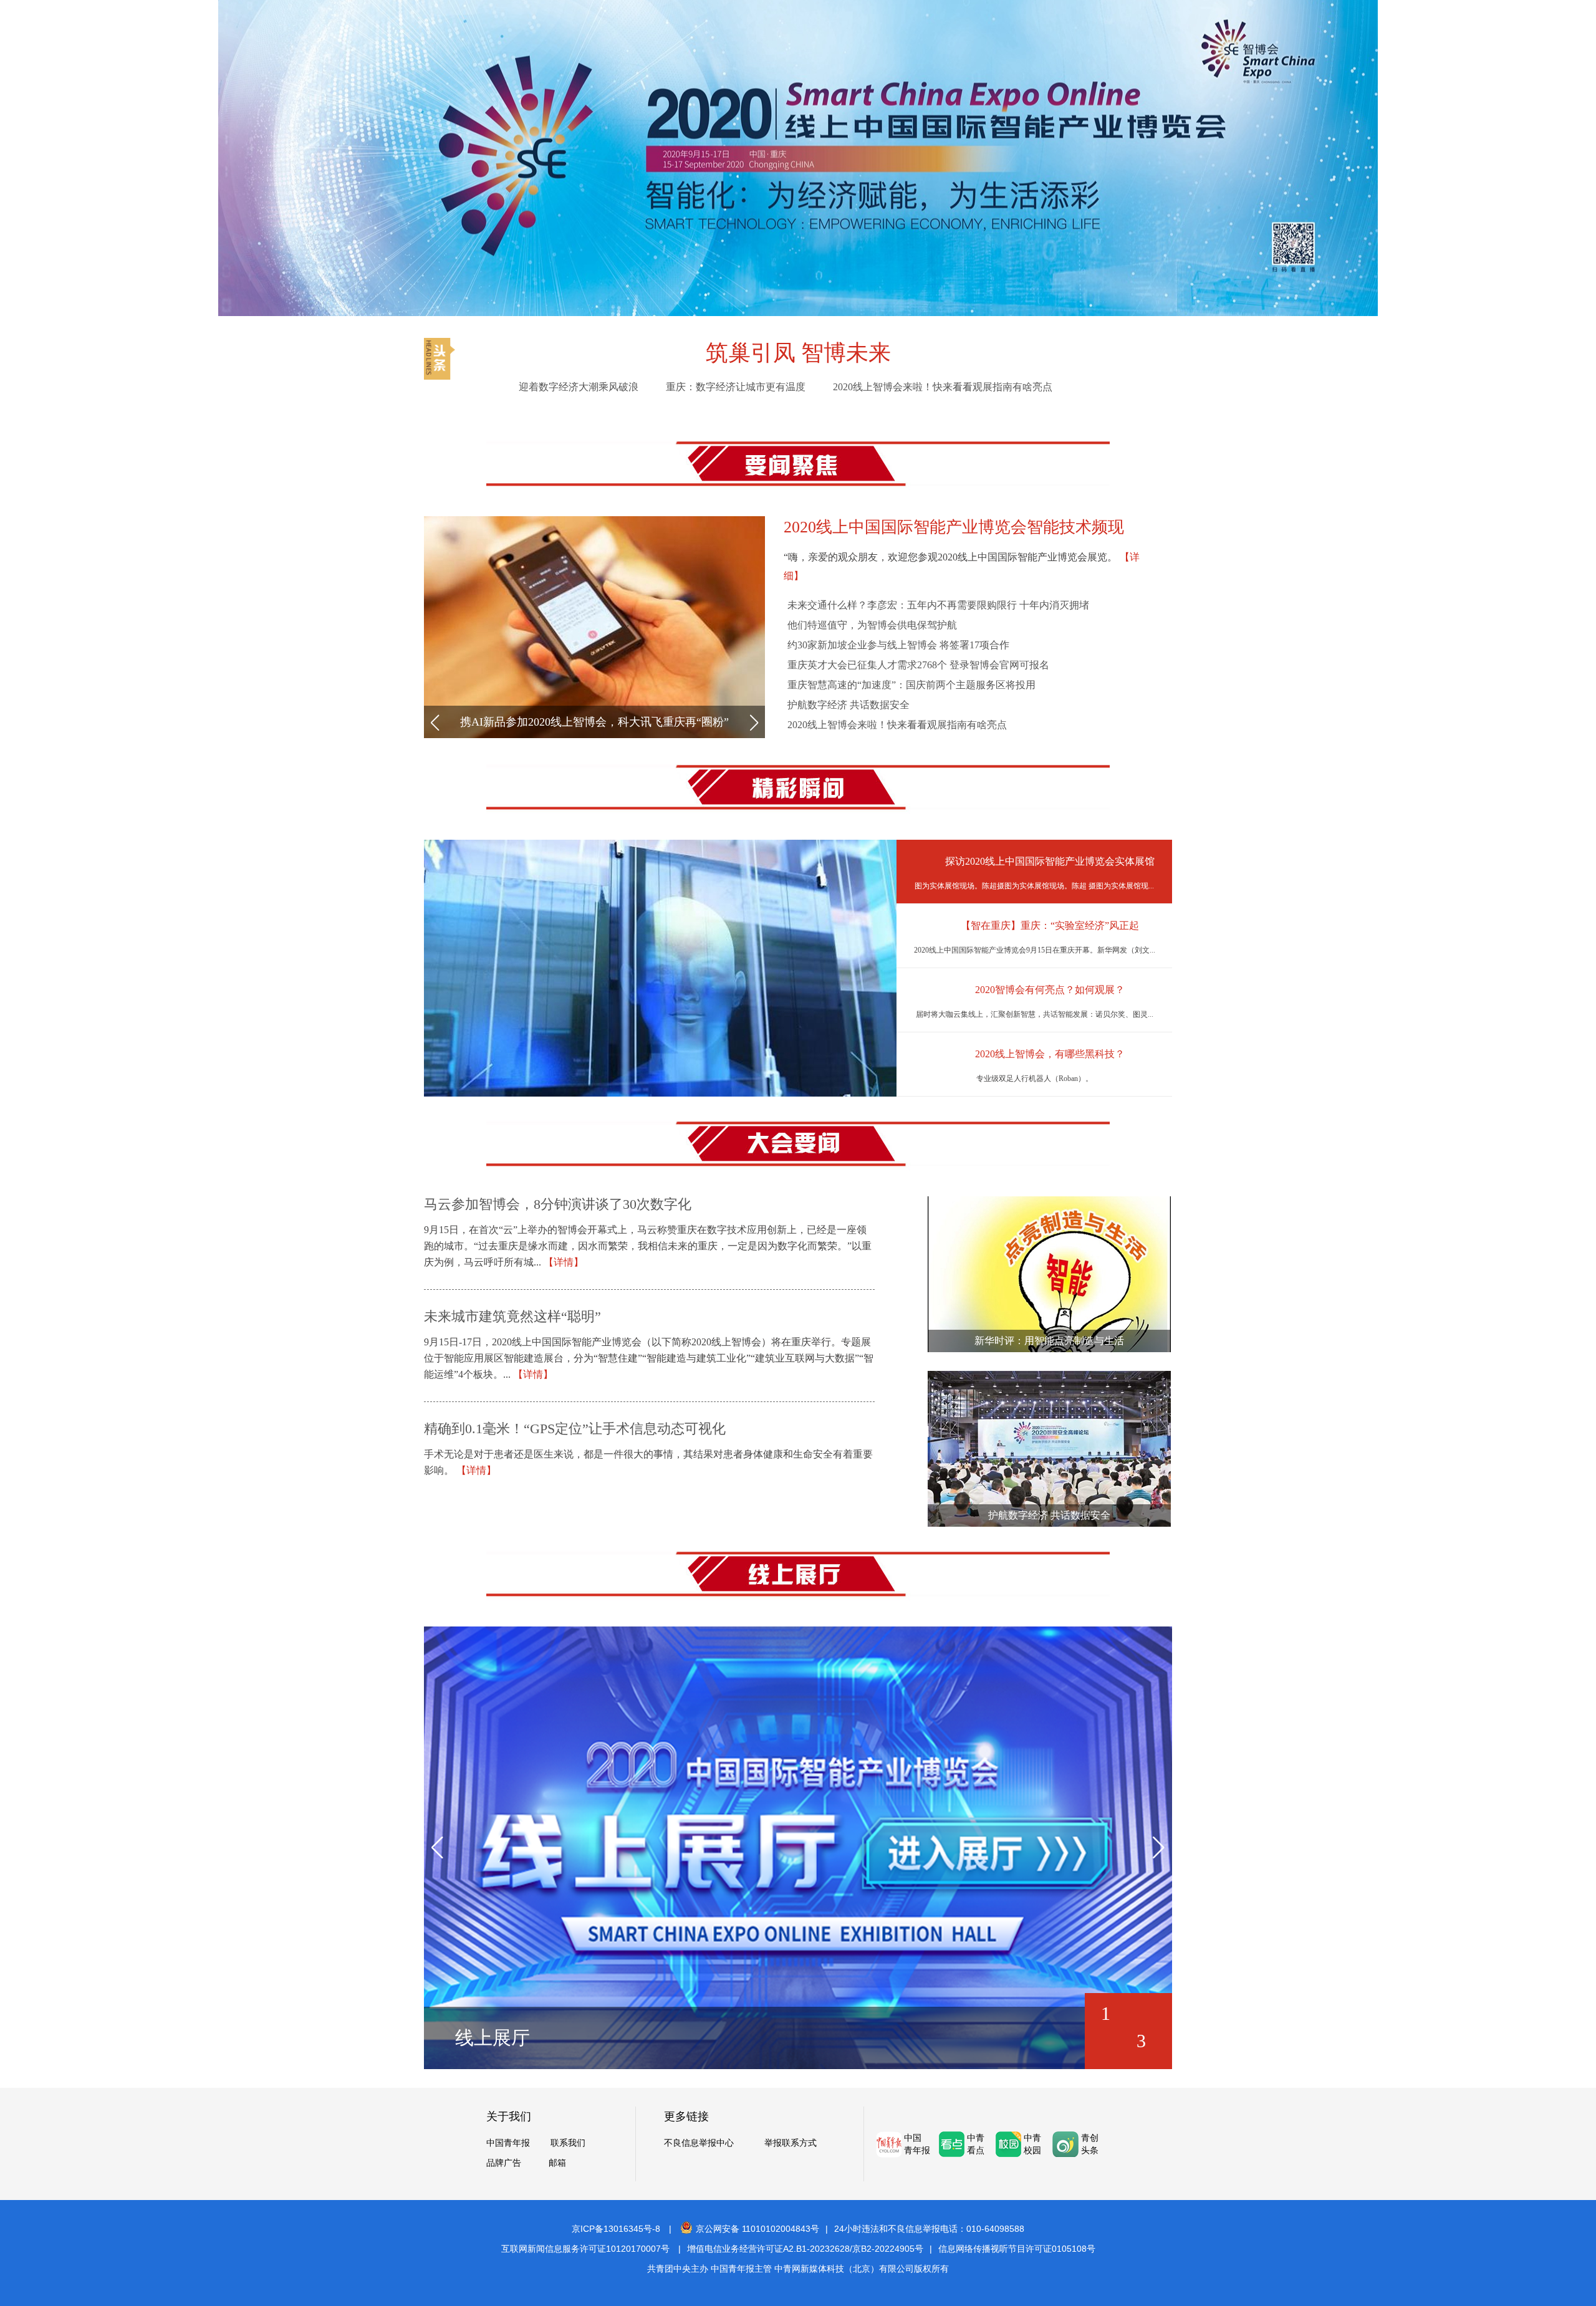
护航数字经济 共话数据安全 (848, 705)
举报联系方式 (791, 2143)
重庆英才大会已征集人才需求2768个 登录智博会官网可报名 (918, 665)
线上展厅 (493, 2038)
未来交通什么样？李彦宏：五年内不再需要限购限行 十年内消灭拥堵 (938, 605)
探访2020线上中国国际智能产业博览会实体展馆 (1050, 861)
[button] (435, 723)
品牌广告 (504, 2163)
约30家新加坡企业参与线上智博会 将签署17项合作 (898, 645)
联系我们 (568, 2143)
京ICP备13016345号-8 (616, 2229)
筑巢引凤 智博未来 (798, 353)
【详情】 (564, 1262)
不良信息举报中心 (699, 2143)
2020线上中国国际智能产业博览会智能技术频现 (954, 527)
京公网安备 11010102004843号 (757, 2229)
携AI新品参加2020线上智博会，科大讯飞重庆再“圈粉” (594, 722)
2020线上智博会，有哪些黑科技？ (1050, 1054)
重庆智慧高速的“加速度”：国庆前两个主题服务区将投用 (911, 685)
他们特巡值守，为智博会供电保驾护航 (872, 625)
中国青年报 (508, 2143)
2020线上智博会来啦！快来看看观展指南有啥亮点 (943, 387)
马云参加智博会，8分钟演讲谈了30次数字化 (558, 1204)
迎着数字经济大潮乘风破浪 (579, 387)
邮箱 (557, 2163)
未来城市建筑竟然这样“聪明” (512, 1316)
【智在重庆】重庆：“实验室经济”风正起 (1050, 925)
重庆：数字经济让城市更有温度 (736, 387)
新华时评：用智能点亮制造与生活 (1049, 1341)
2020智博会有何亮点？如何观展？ (1050, 990)
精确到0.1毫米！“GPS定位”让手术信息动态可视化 (575, 1429)
